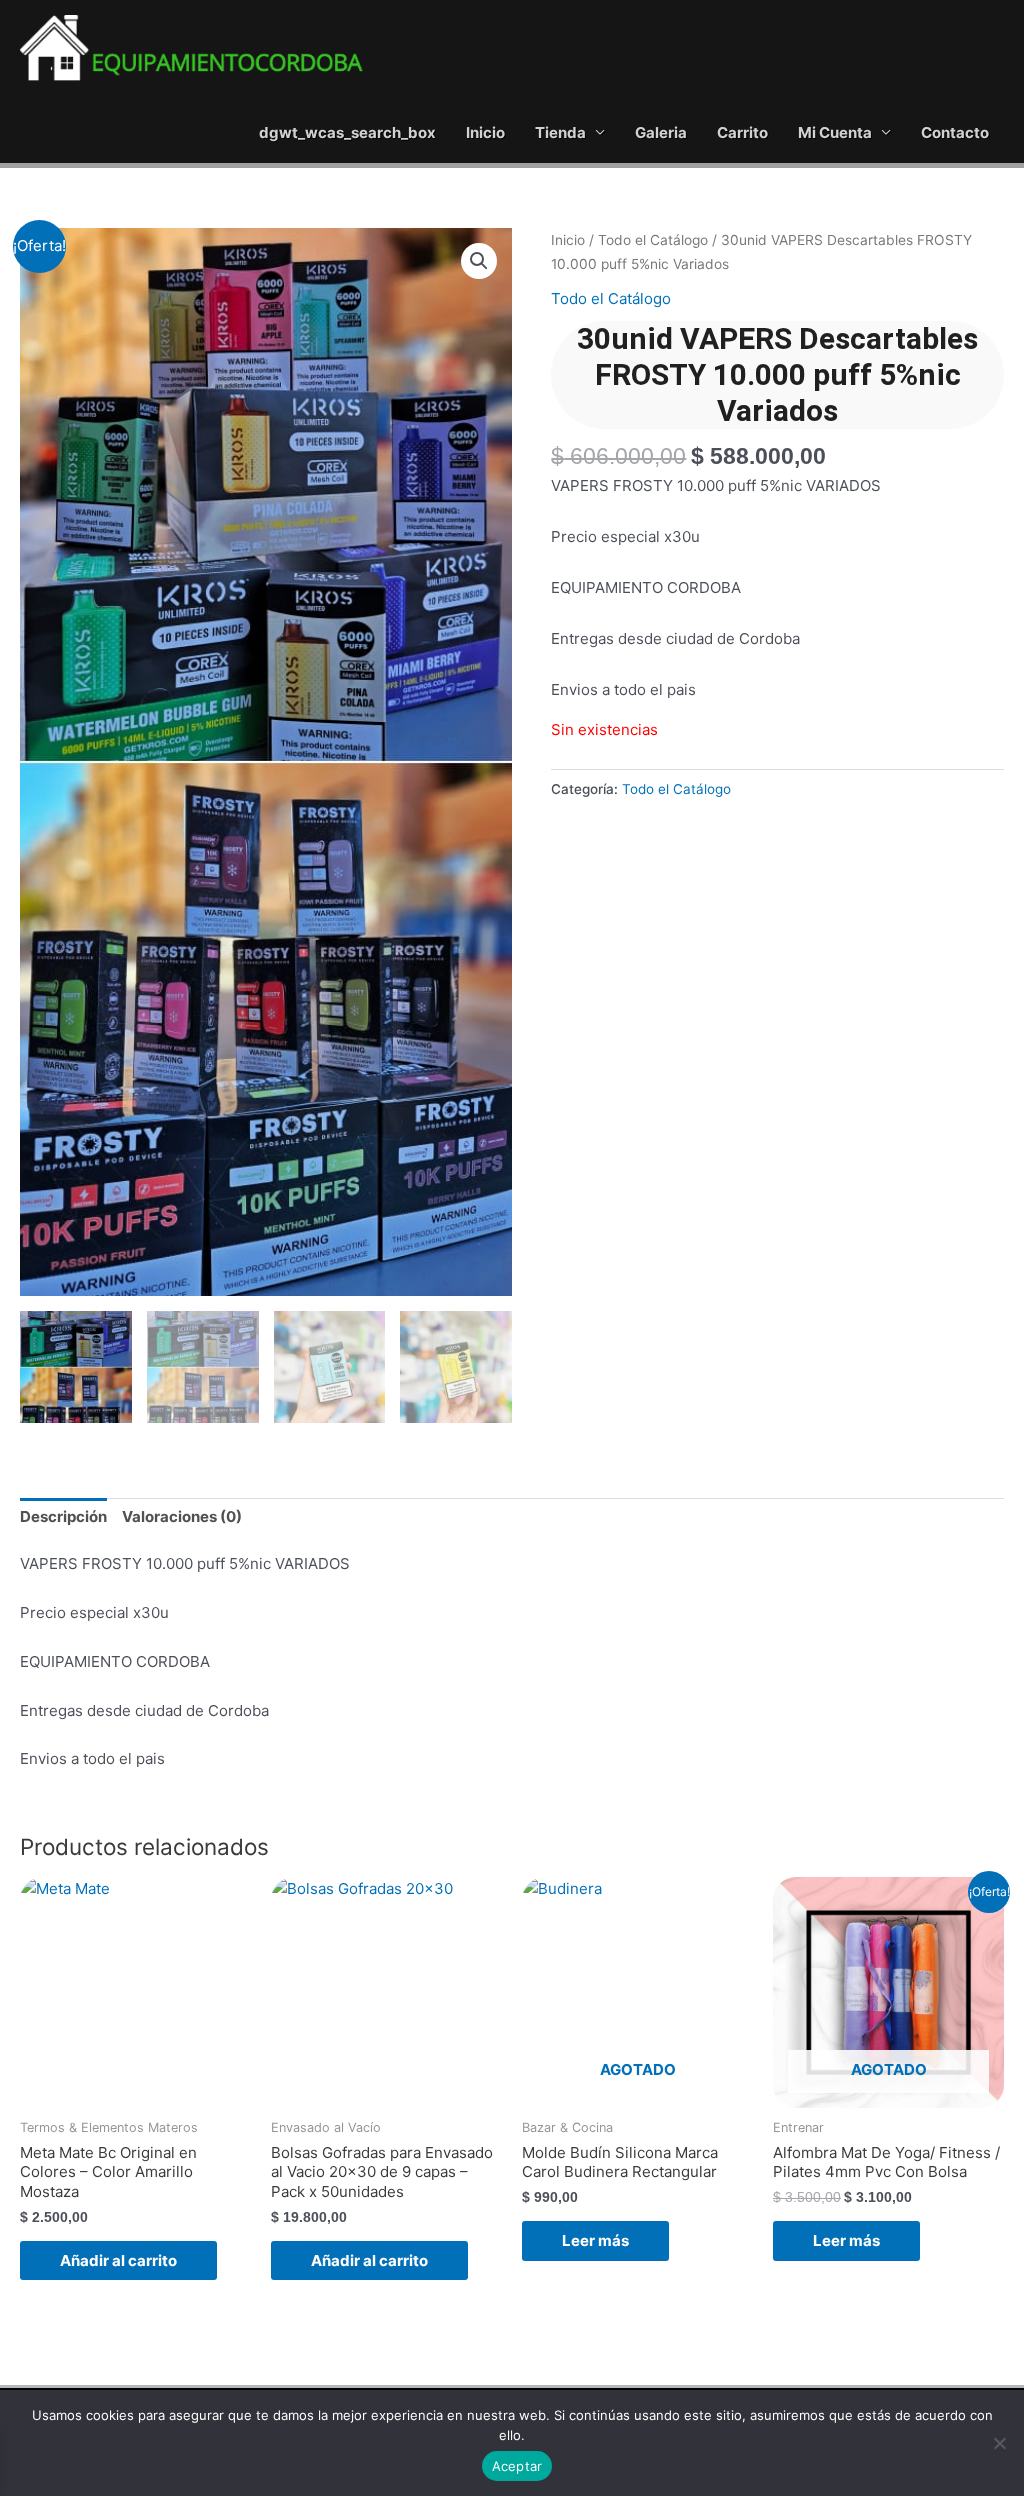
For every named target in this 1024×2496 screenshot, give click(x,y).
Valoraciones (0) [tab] (182, 1516)
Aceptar (517, 2466)
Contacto (955, 132)
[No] (999, 2443)
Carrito (742, 132)
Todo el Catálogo (653, 240)
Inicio (485, 132)
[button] (479, 261)
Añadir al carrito (118, 2260)
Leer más (595, 2240)
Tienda (560, 132)
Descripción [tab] (63, 1516)
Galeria (661, 132)
